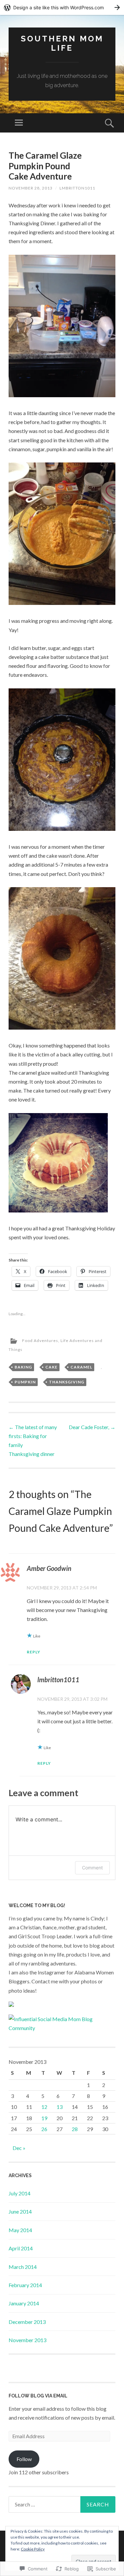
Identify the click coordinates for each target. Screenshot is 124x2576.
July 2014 (20, 2193)
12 (44, 2107)
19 (44, 2118)
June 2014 (20, 2211)
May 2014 (20, 2230)
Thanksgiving (67, 1382)
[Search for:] (62, 2504)
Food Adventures (40, 1341)
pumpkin (25, 1382)
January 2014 (24, 2303)
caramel (81, 1367)
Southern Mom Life (62, 43)
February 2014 (25, 2285)
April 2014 (21, 2248)
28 (75, 2129)
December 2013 (27, 2322)
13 (60, 2107)
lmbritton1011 (77, 188)
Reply (34, 1652)
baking (23, 1367)
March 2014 (23, 2267)
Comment (92, 1868)
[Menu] (19, 123)
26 (44, 2129)
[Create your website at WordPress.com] (62, 7)
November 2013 (27, 2340)
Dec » (19, 2148)
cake (51, 1367)
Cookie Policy (33, 2549)
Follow (24, 2459)
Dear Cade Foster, (92, 1427)
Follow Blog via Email (38, 2396)
